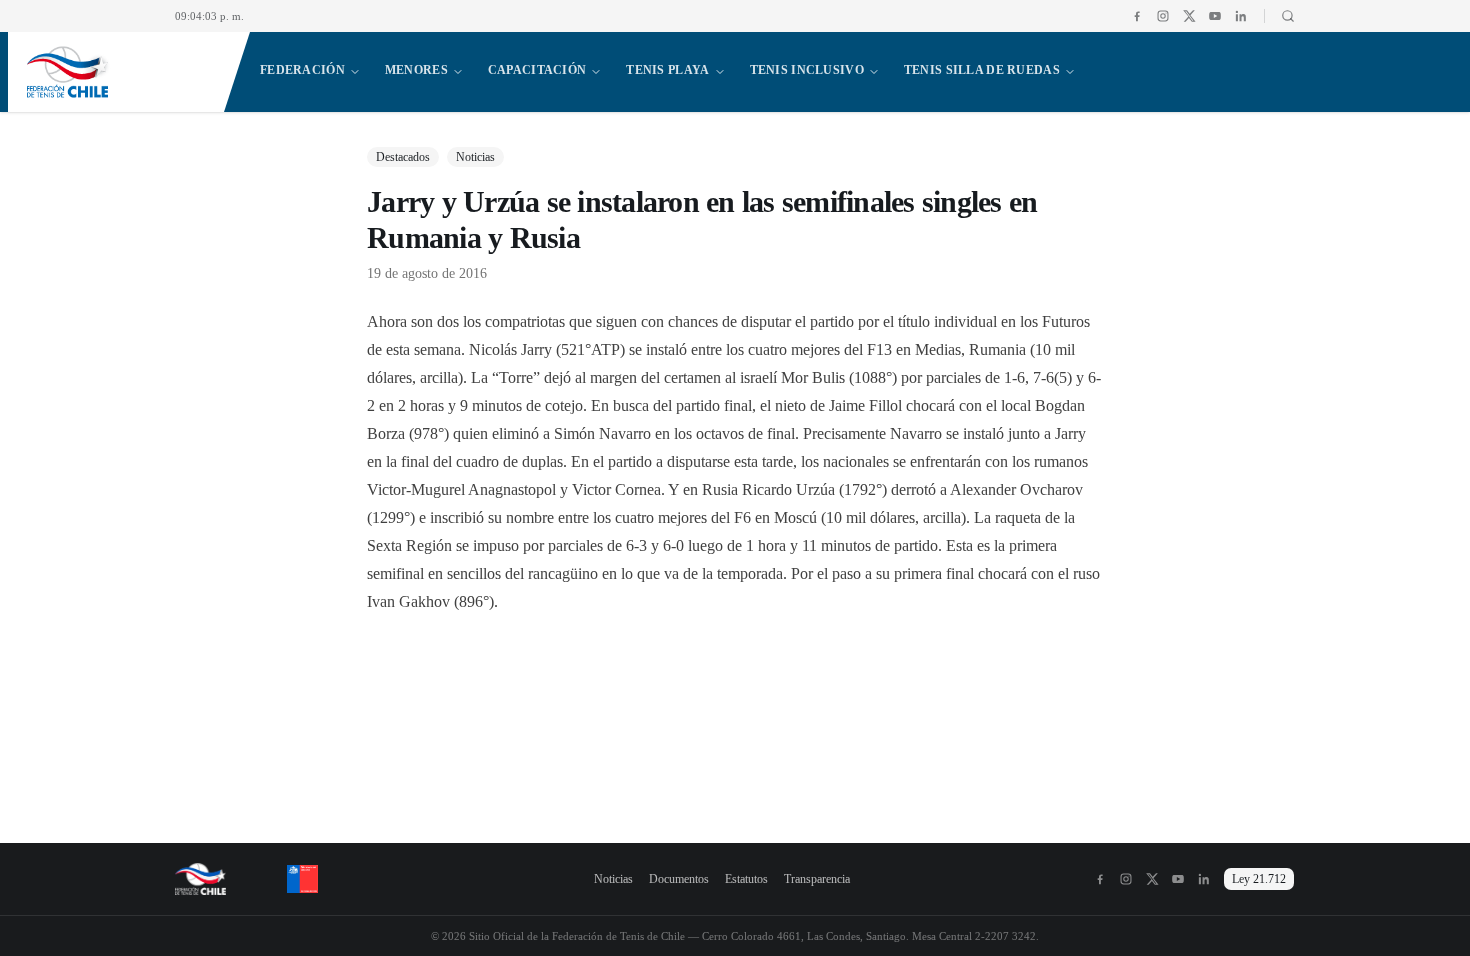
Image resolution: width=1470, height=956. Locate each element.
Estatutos (746, 879)
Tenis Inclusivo (807, 70)
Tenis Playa (667, 70)
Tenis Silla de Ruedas (982, 70)
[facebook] (1137, 16)
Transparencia (817, 879)
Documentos (679, 879)
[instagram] (1163, 16)
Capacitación (537, 70)
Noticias (613, 879)
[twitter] (1189, 16)
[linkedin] (1241, 16)
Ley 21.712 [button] (1259, 879)
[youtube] (1215, 16)
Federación (302, 70)
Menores (416, 70)
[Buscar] (1279, 16)
